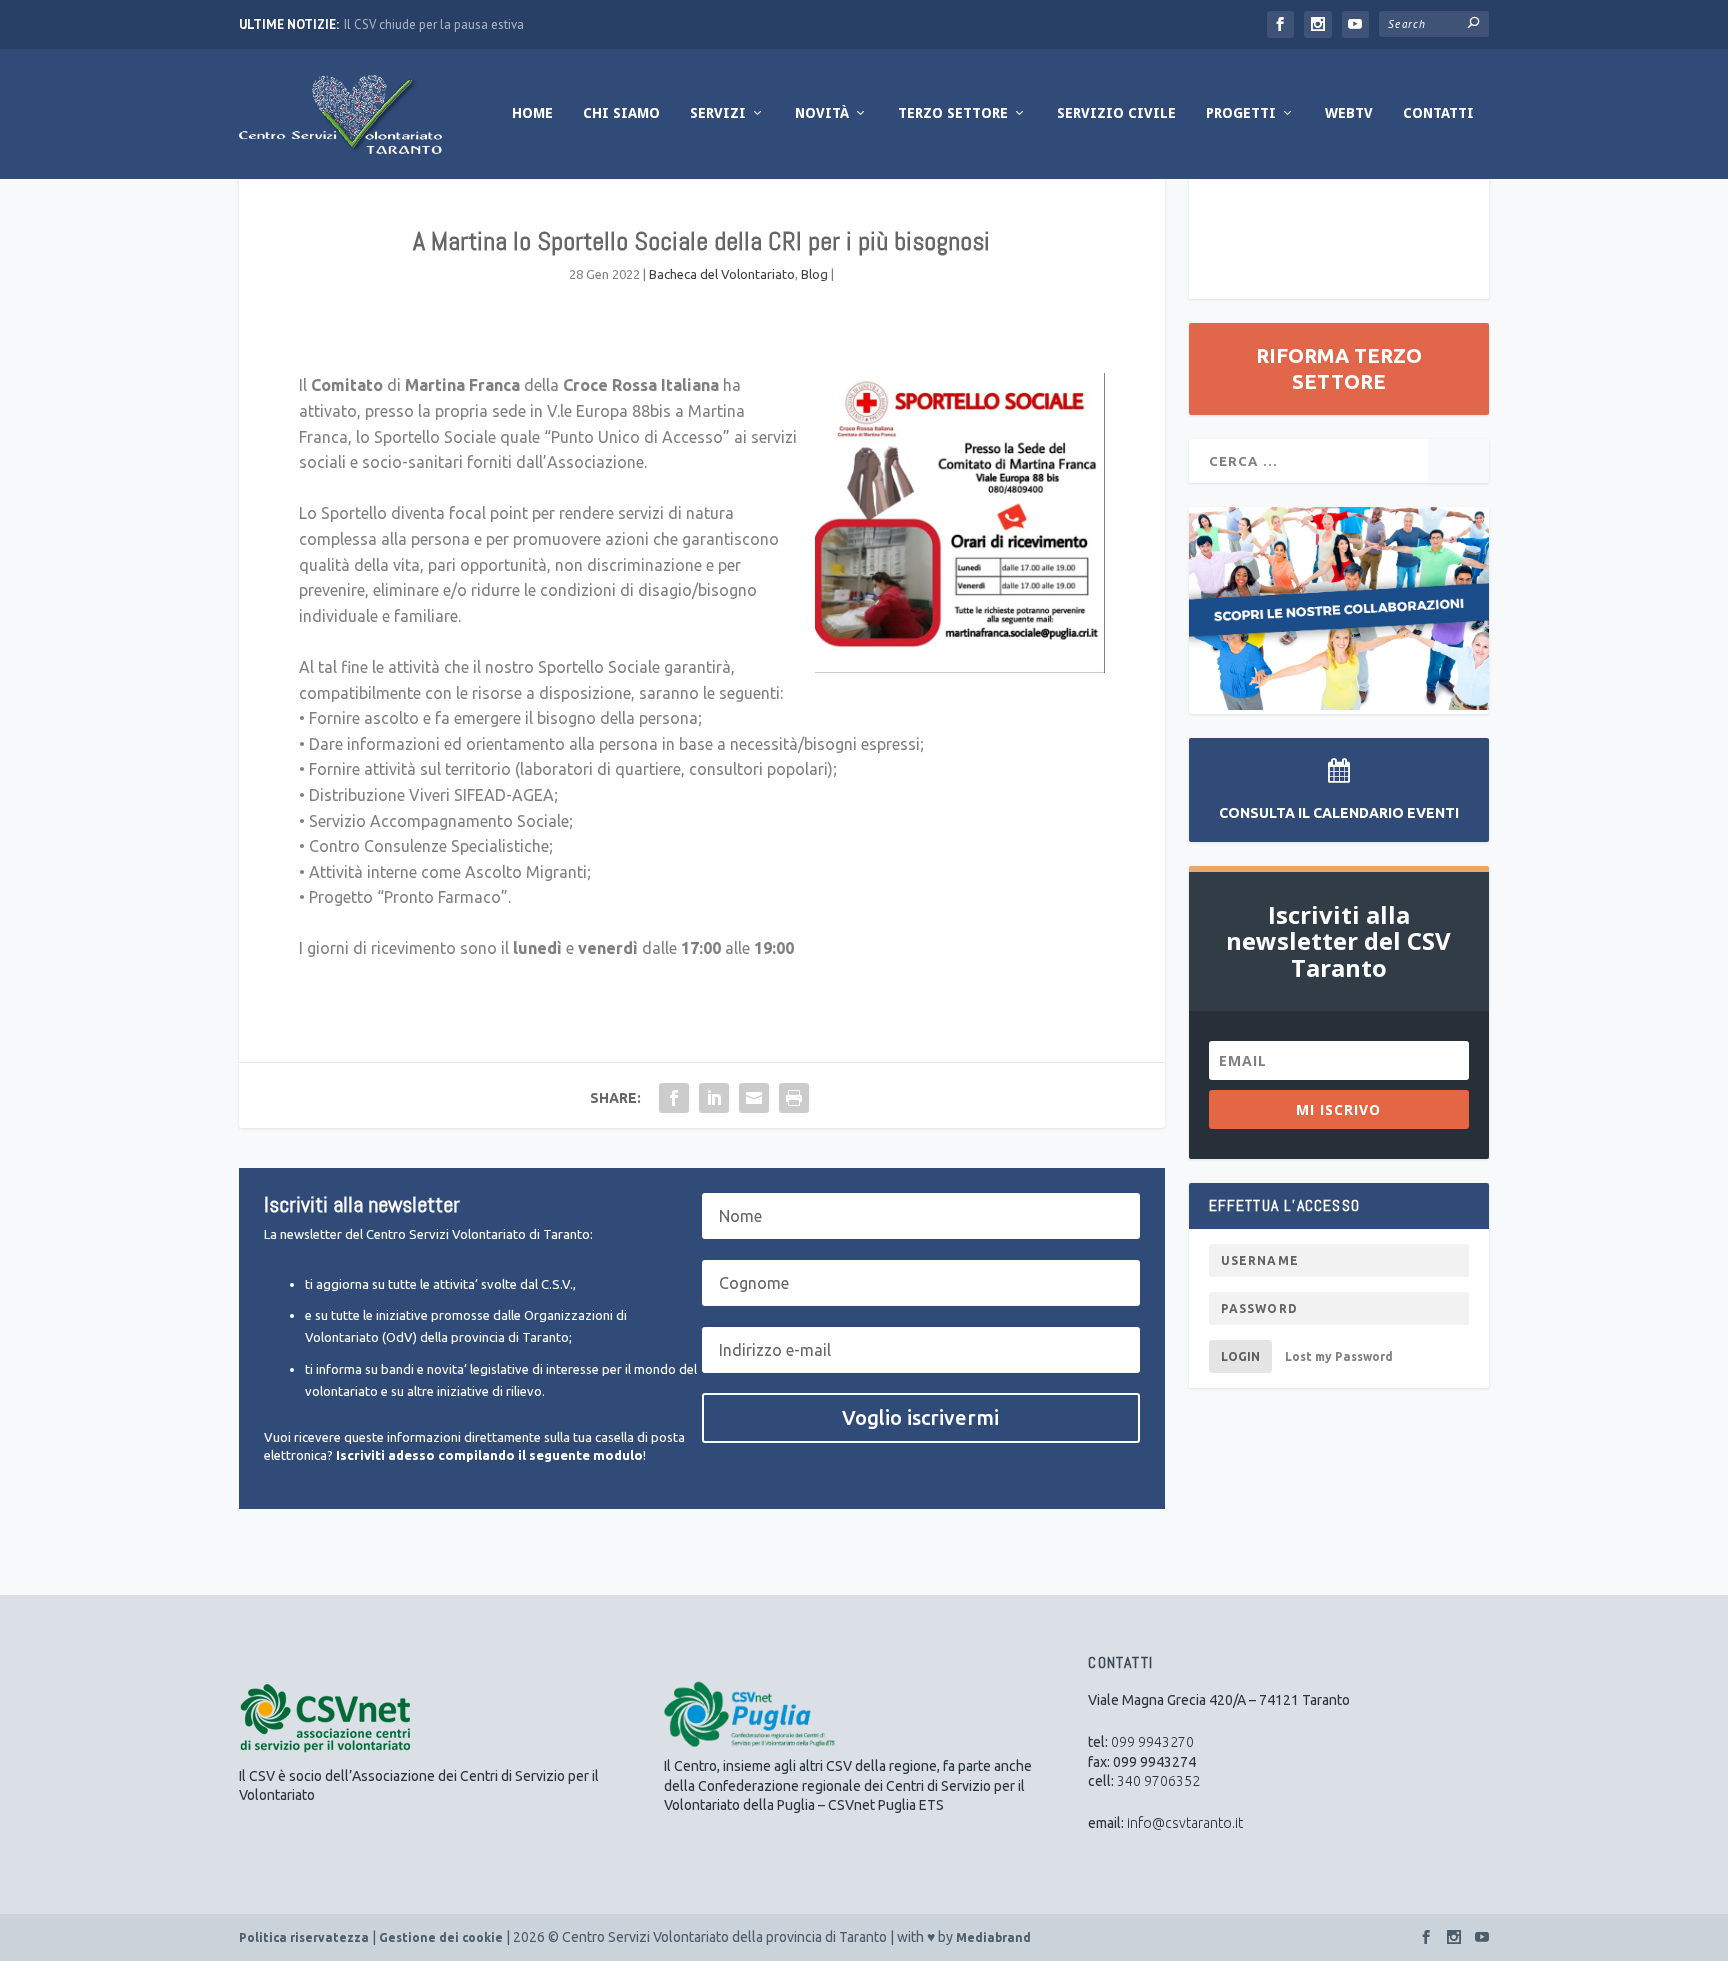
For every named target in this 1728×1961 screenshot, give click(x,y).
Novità (822, 113)
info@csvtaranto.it (1185, 1823)
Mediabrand (993, 1937)
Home (532, 113)
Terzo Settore (953, 113)
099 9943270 (1152, 1742)
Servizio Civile (1116, 113)
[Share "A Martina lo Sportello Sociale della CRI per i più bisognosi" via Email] (754, 1098)
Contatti (1438, 113)
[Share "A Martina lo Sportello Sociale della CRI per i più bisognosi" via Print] (794, 1098)
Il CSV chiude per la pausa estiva (434, 24)
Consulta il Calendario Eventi (1339, 813)
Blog (814, 274)
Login (1240, 1356)
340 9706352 (1158, 1781)
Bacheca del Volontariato (722, 274)
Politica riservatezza (304, 1937)
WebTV (1349, 113)
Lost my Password (1339, 1356)
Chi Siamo (621, 113)
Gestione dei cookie (441, 1937)
